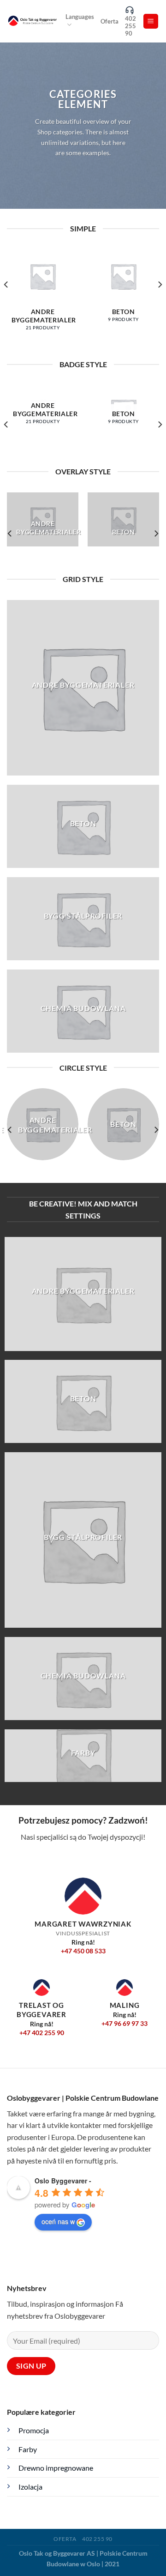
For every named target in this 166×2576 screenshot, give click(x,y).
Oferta (110, 21)
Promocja (34, 2430)
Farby (28, 2449)
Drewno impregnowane (56, 2468)
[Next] (160, 303)
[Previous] (6, 303)
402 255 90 (130, 26)
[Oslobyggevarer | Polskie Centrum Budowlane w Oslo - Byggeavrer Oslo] (33, 21)
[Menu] (151, 21)
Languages (80, 17)
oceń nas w (58, 2221)
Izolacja (30, 2487)
